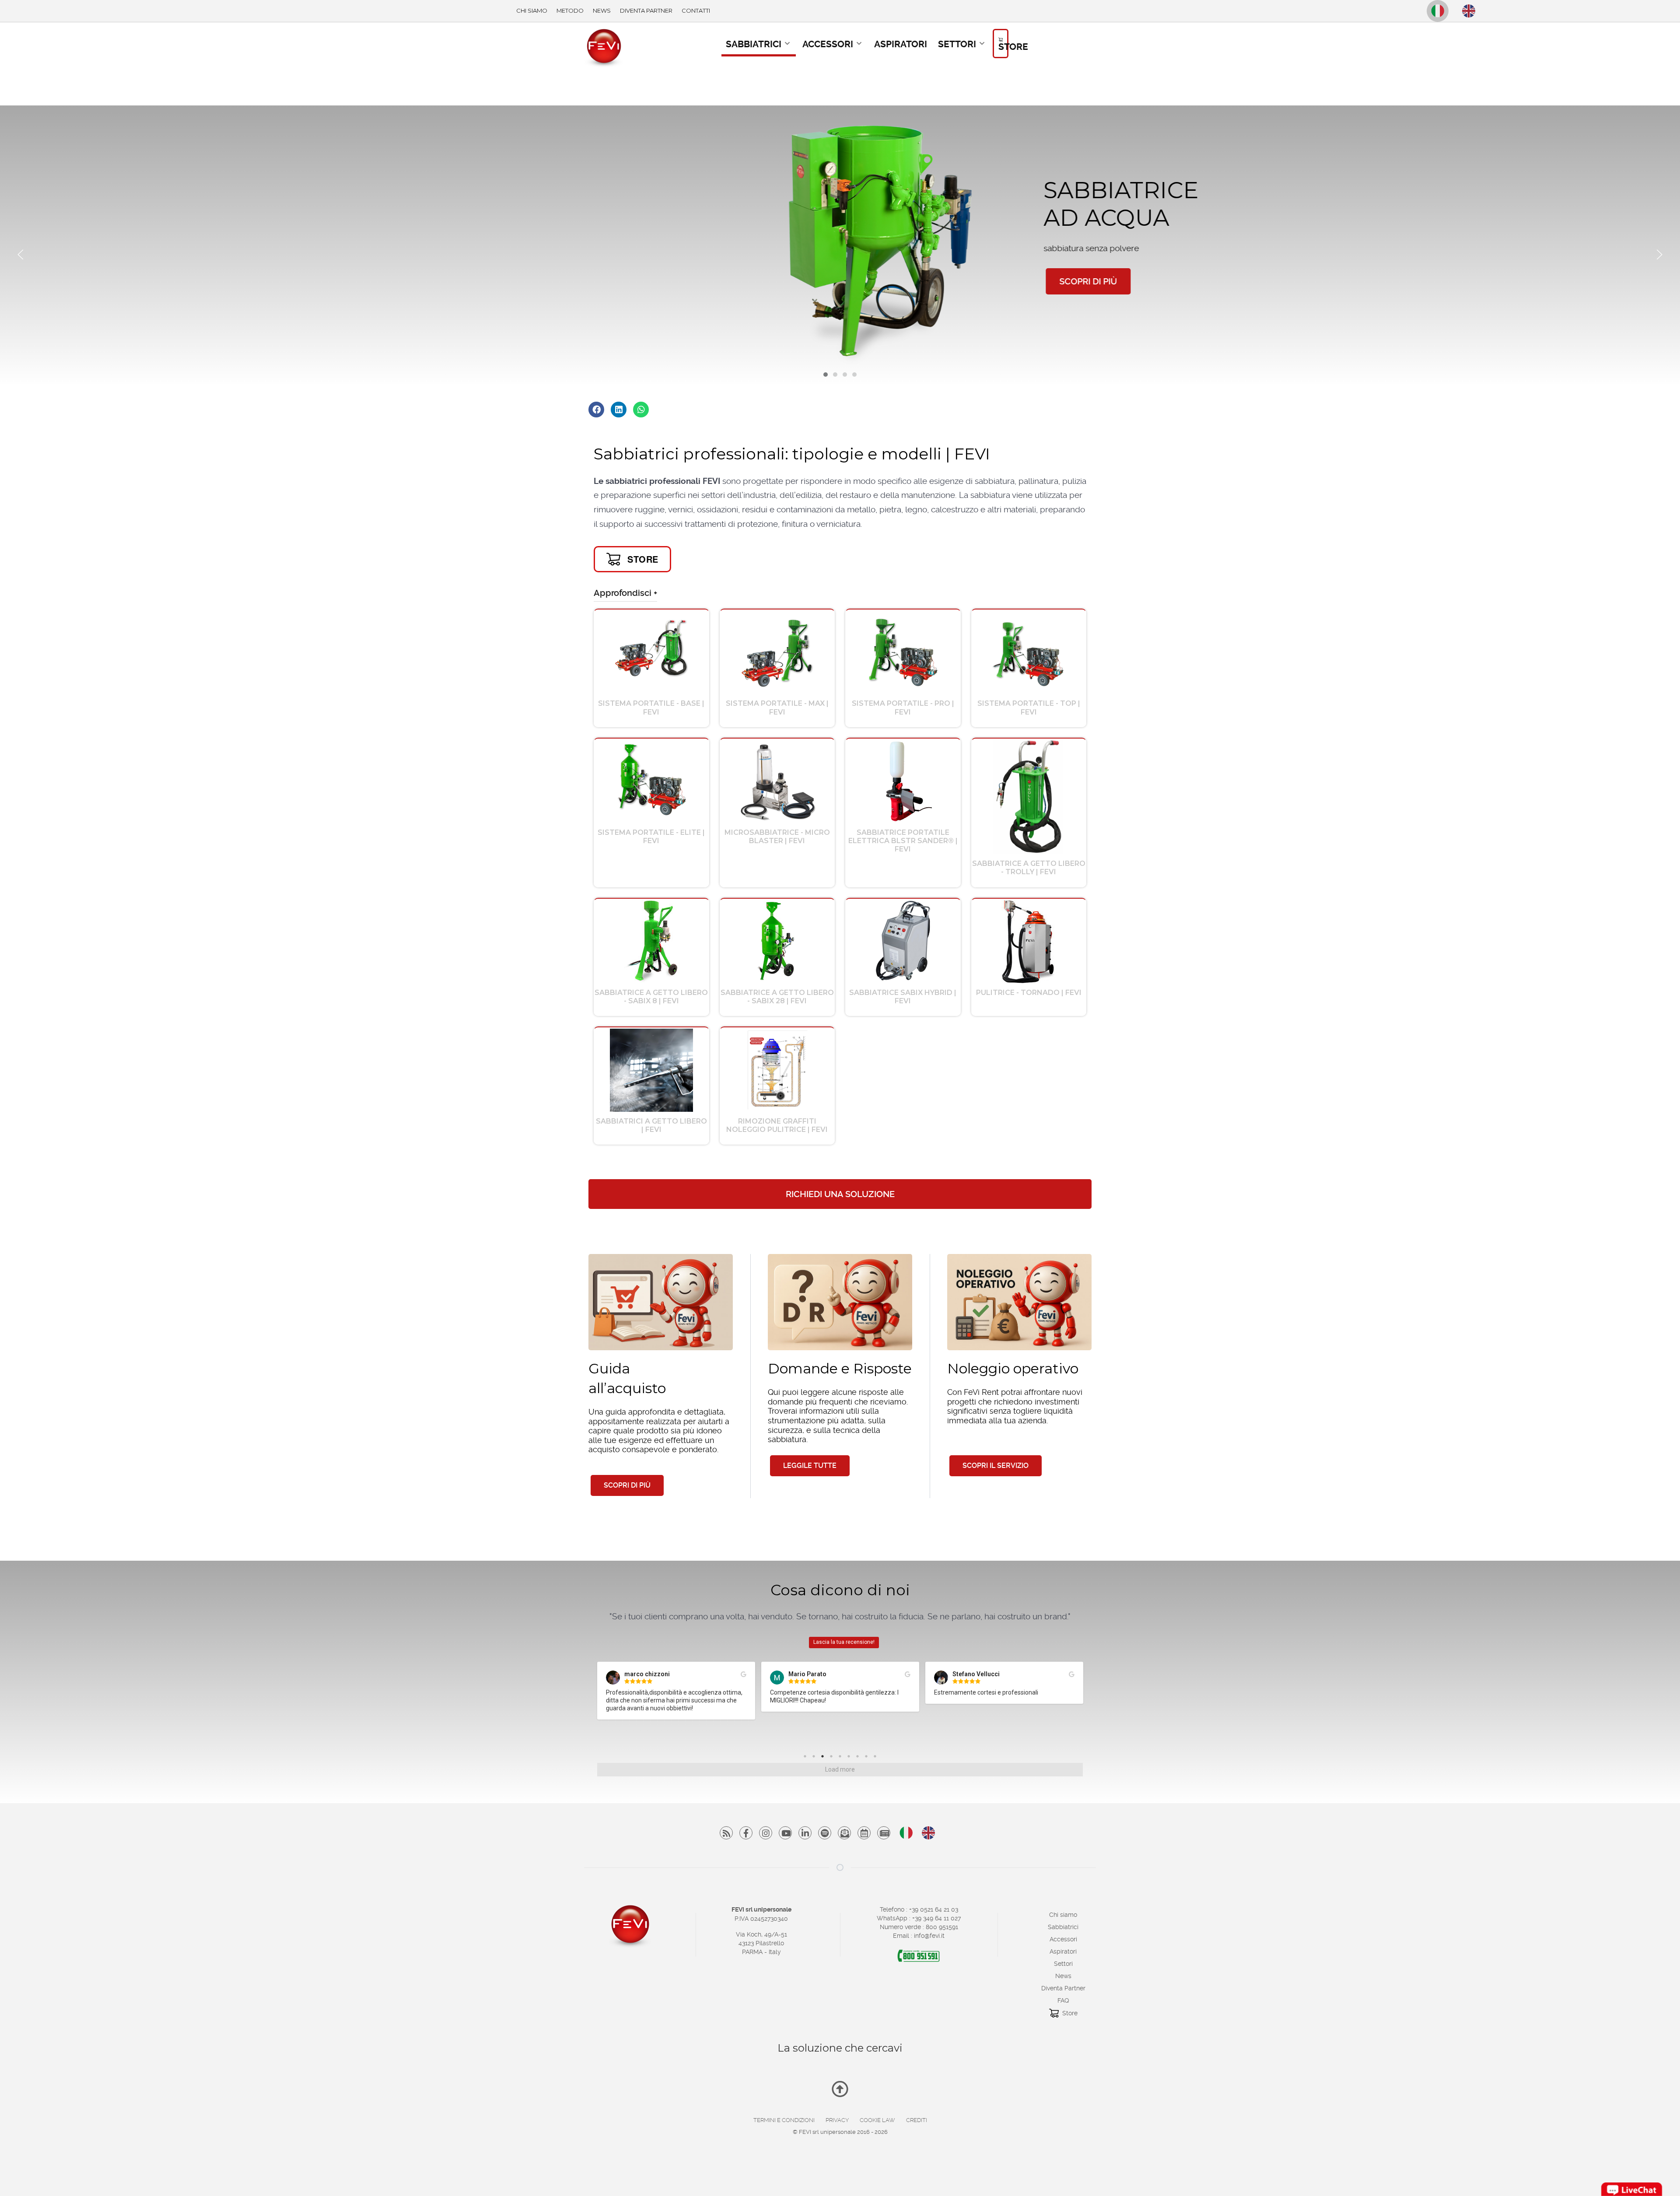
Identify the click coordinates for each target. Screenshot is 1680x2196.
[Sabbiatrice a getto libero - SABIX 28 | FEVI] (777, 941)
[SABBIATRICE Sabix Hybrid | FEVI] (903, 941)
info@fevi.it (929, 1936)
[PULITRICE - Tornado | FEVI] (1029, 941)
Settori (1063, 1964)
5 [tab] (842, 1758)
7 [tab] (860, 1758)
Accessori (1063, 1939)
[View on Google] (744, 1674)
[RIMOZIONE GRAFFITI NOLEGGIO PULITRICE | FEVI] (777, 1070)
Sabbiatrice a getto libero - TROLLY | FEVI (1029, 868)
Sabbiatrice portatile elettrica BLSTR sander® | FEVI (903, 841)
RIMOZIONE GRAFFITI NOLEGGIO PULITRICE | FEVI (777, 1125)
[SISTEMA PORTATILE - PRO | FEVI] (903, 652)
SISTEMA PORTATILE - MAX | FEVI (777, 707)
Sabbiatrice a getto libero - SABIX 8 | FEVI (651, 997)
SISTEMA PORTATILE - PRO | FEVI (903, 707)
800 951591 (942, 1927)
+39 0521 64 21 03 (934, 1909)
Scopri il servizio (996, 1466)
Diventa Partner (1063, 1988)
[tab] (826, 375)
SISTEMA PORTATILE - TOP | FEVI (1029, 707)
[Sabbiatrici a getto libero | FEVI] (651, 1070)
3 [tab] (825, 1758)
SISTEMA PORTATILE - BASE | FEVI (651, 707)
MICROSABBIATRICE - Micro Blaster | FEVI (777, 837)
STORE (643, 559)
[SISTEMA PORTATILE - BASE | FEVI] (651, 652)
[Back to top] (840, 2092)
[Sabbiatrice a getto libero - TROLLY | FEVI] (1029, 797)
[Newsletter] (844, 1833)
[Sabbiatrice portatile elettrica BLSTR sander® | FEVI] (903, 781)
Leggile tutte (810, 1466)
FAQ (1063, 2000)
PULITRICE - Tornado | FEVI (1029, 993)
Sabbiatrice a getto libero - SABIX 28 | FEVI (777, 997)
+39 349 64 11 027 (936, 1918)
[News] (864, 1833)
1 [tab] (807, 1758)
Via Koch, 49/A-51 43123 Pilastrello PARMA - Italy (761, 1943)
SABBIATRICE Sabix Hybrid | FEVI (903, 997)
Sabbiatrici (1063, 1927)
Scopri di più (627, 1485)
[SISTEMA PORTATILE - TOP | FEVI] (1029, 652)
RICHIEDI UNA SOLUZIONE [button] (840, 1194)
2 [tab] (816, 1758)
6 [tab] (851, 1758)
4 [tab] (833, 1758)
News (1063, 1976)
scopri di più (928, 281)
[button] (21, 255)
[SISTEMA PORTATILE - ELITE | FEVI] (651, 781)
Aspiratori (1063, 1951)
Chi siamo (1063, 1915)
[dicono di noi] (884, 1833)
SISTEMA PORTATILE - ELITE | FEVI (651, 837)
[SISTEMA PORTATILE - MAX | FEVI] (777, 652)
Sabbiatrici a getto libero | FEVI (651, 1125)
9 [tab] (877, 1758)
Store (1070, 2013)
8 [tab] (868, 1758)
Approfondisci (623, 593)
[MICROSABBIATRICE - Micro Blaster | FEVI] (777, 781)
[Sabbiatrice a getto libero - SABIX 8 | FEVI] (651, 941)
